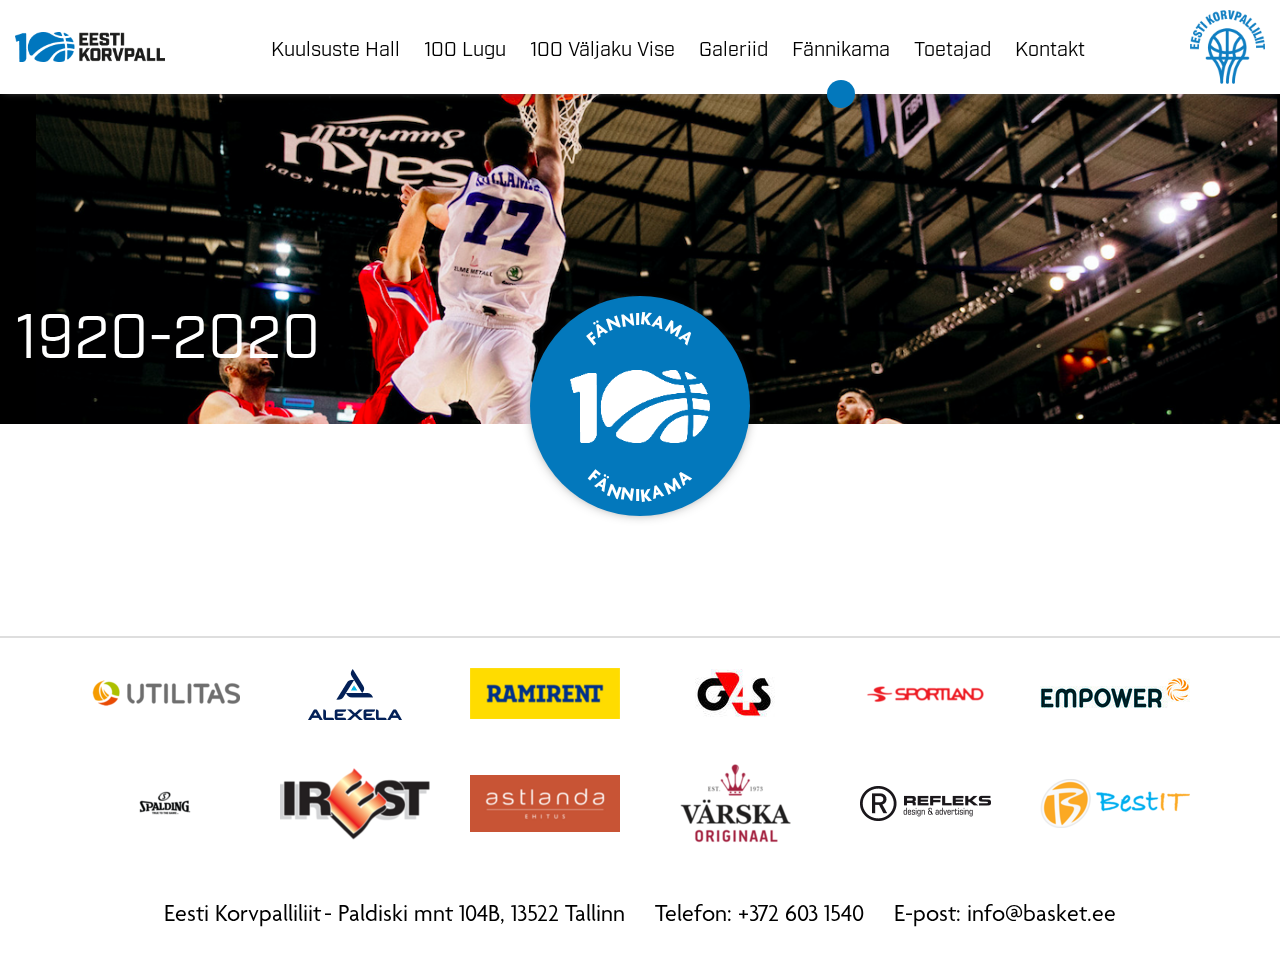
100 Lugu (465, 47)
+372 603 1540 (801, 916)
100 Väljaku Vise (602, 47)
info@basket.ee (1041, 916)
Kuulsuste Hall (335, 47)
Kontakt (1050, 47)
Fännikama (841, 47)
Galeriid (733, 47)
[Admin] (7, 16)
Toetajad (952, 47)
